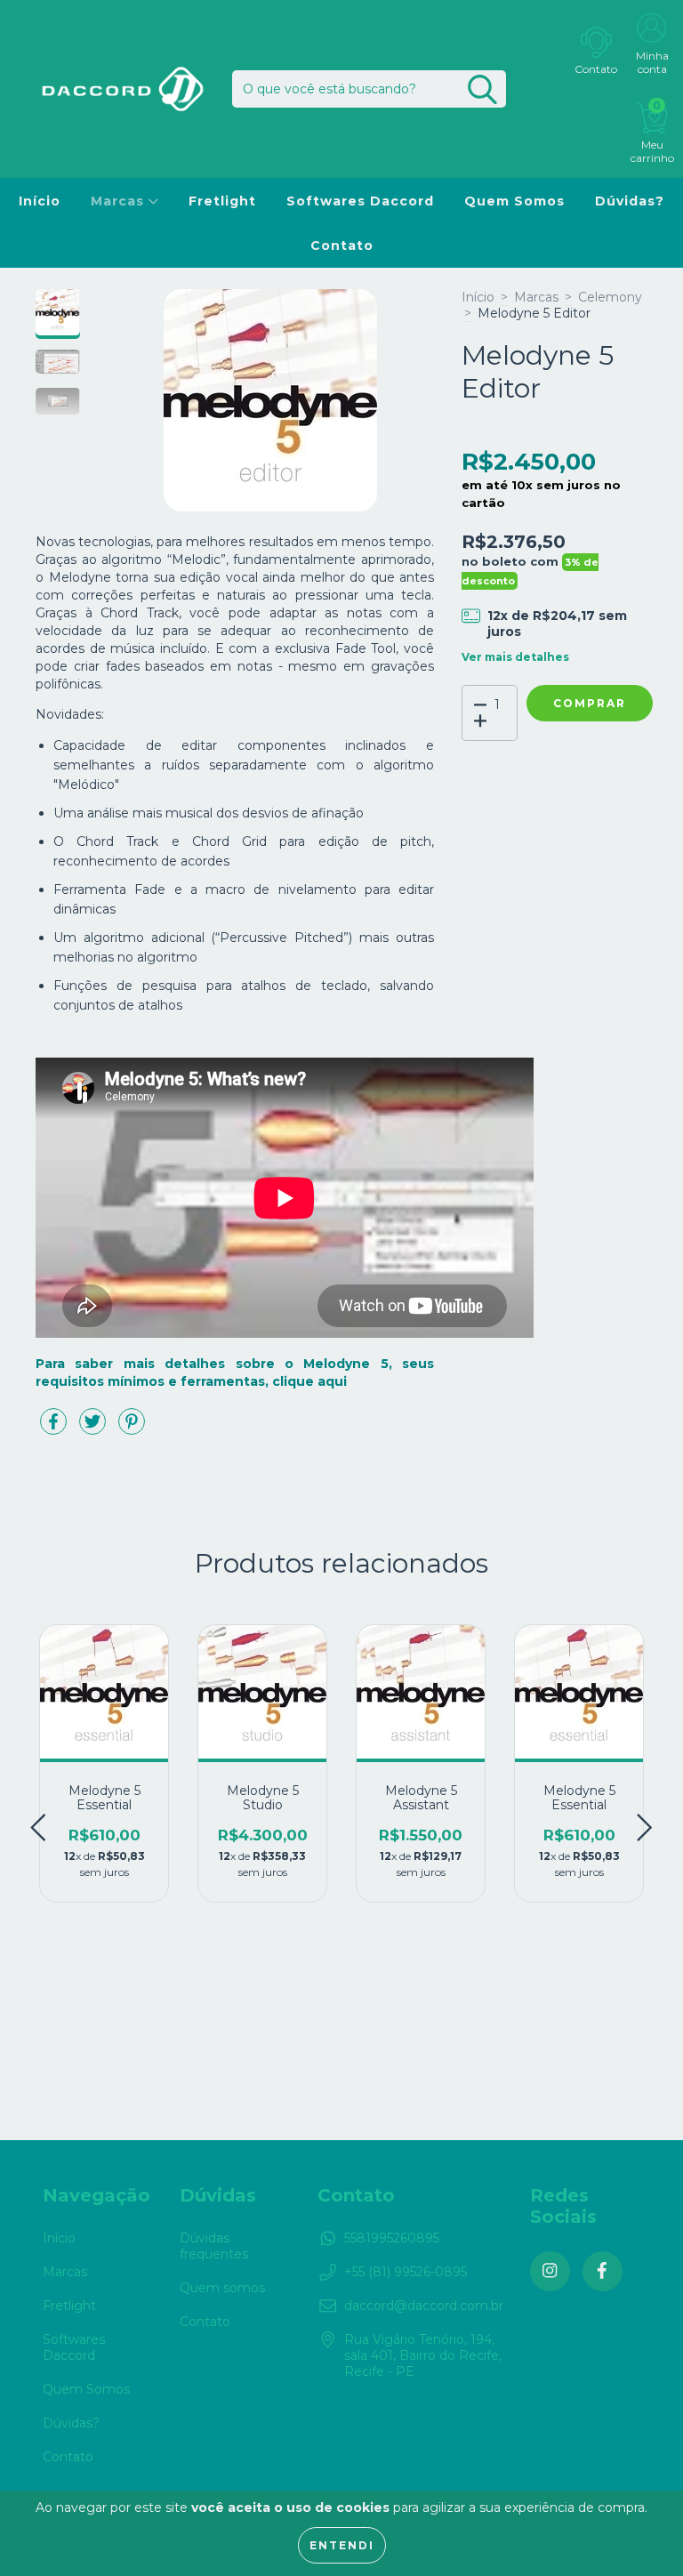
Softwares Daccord (360, 201)
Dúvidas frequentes (214, 2246)
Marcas (120, 201)
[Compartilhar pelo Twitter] (94, 1429)
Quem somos (222, 2288)
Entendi (342, 2545)
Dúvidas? (630, 201)
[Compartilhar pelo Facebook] (55, 1429)
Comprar (590, 703)
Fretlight (222, 201)
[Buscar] (482, 89)
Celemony (610, 297)
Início (40, 201)
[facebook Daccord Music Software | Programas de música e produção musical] (603, 2271)
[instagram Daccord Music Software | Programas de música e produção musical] (550, 2271)
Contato (342, 246)
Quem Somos (514, 201)
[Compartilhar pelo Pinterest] (132, 1429)
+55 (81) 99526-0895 (406, 2272)
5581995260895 (392, 2238)
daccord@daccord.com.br (424, 2306)
